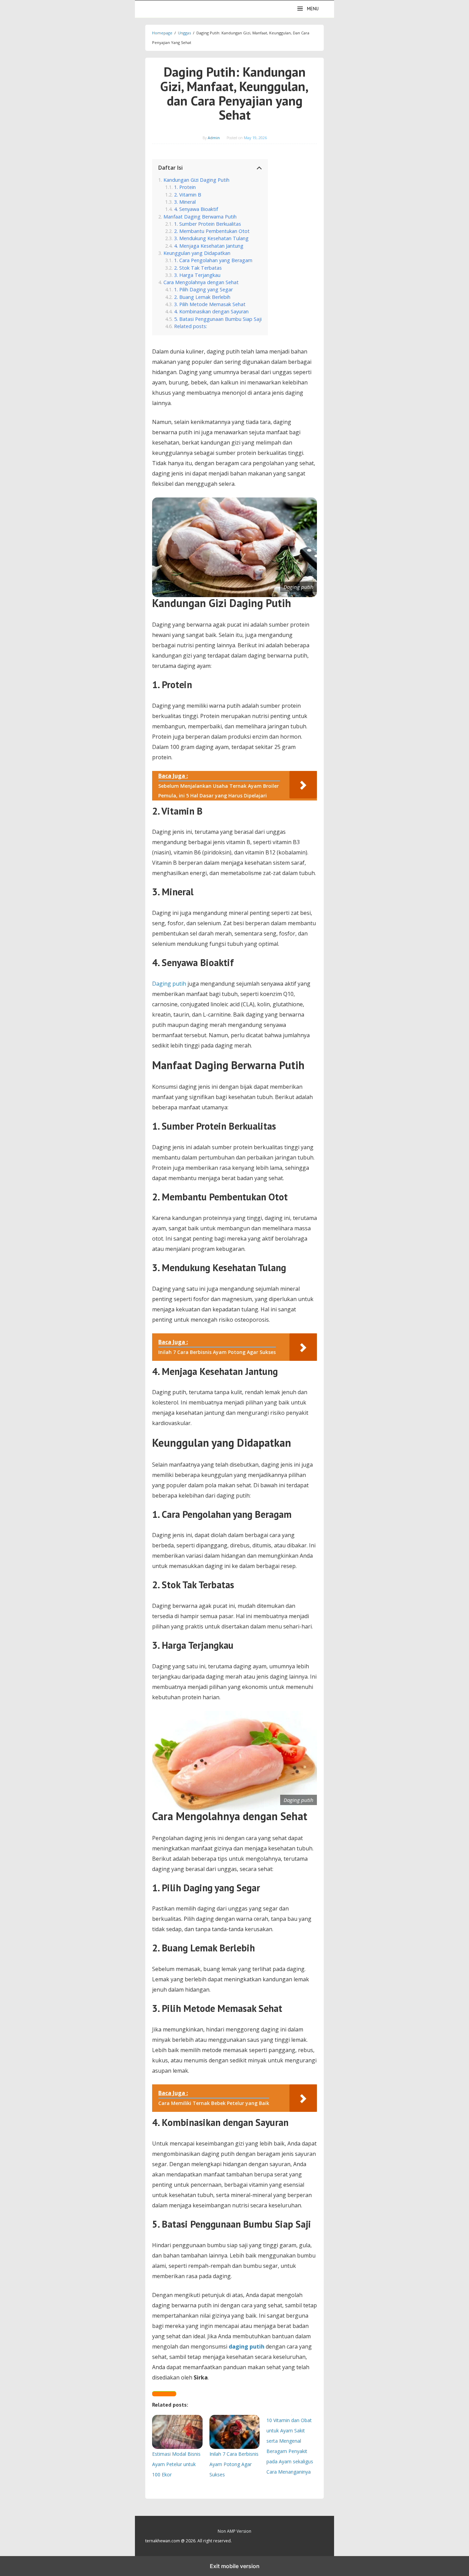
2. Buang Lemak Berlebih (202, 297)
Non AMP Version (235, 2531)
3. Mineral (185, 202)
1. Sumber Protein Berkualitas (208, 224)
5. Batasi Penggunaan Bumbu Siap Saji (218, 319)
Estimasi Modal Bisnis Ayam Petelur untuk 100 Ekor (176, 2464)
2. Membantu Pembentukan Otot (212, 231)
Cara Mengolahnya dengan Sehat (201, 282)
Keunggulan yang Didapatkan (197, 253)
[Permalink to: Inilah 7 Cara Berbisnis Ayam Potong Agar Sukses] (235, 2432)
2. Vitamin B (188, 195)
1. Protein (185, 187)
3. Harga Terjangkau (197, 275)
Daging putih (169, 984)
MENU (313, 9)
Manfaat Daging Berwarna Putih (200, 217)
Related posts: (191, 326)
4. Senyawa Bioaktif (196, 209)
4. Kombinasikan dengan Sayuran (211, 311)
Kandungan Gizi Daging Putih (196, 180)
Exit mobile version (235, 2566)
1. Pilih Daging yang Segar (203, 289)
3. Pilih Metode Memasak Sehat (210, 304)
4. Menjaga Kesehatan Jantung (209, 246)
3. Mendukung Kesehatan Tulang (211, 238)
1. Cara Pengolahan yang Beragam (213, 260)
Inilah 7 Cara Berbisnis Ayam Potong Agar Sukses (234, 2464)
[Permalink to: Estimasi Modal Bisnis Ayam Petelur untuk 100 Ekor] (177, 2432)
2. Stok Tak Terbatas (198, 268)
